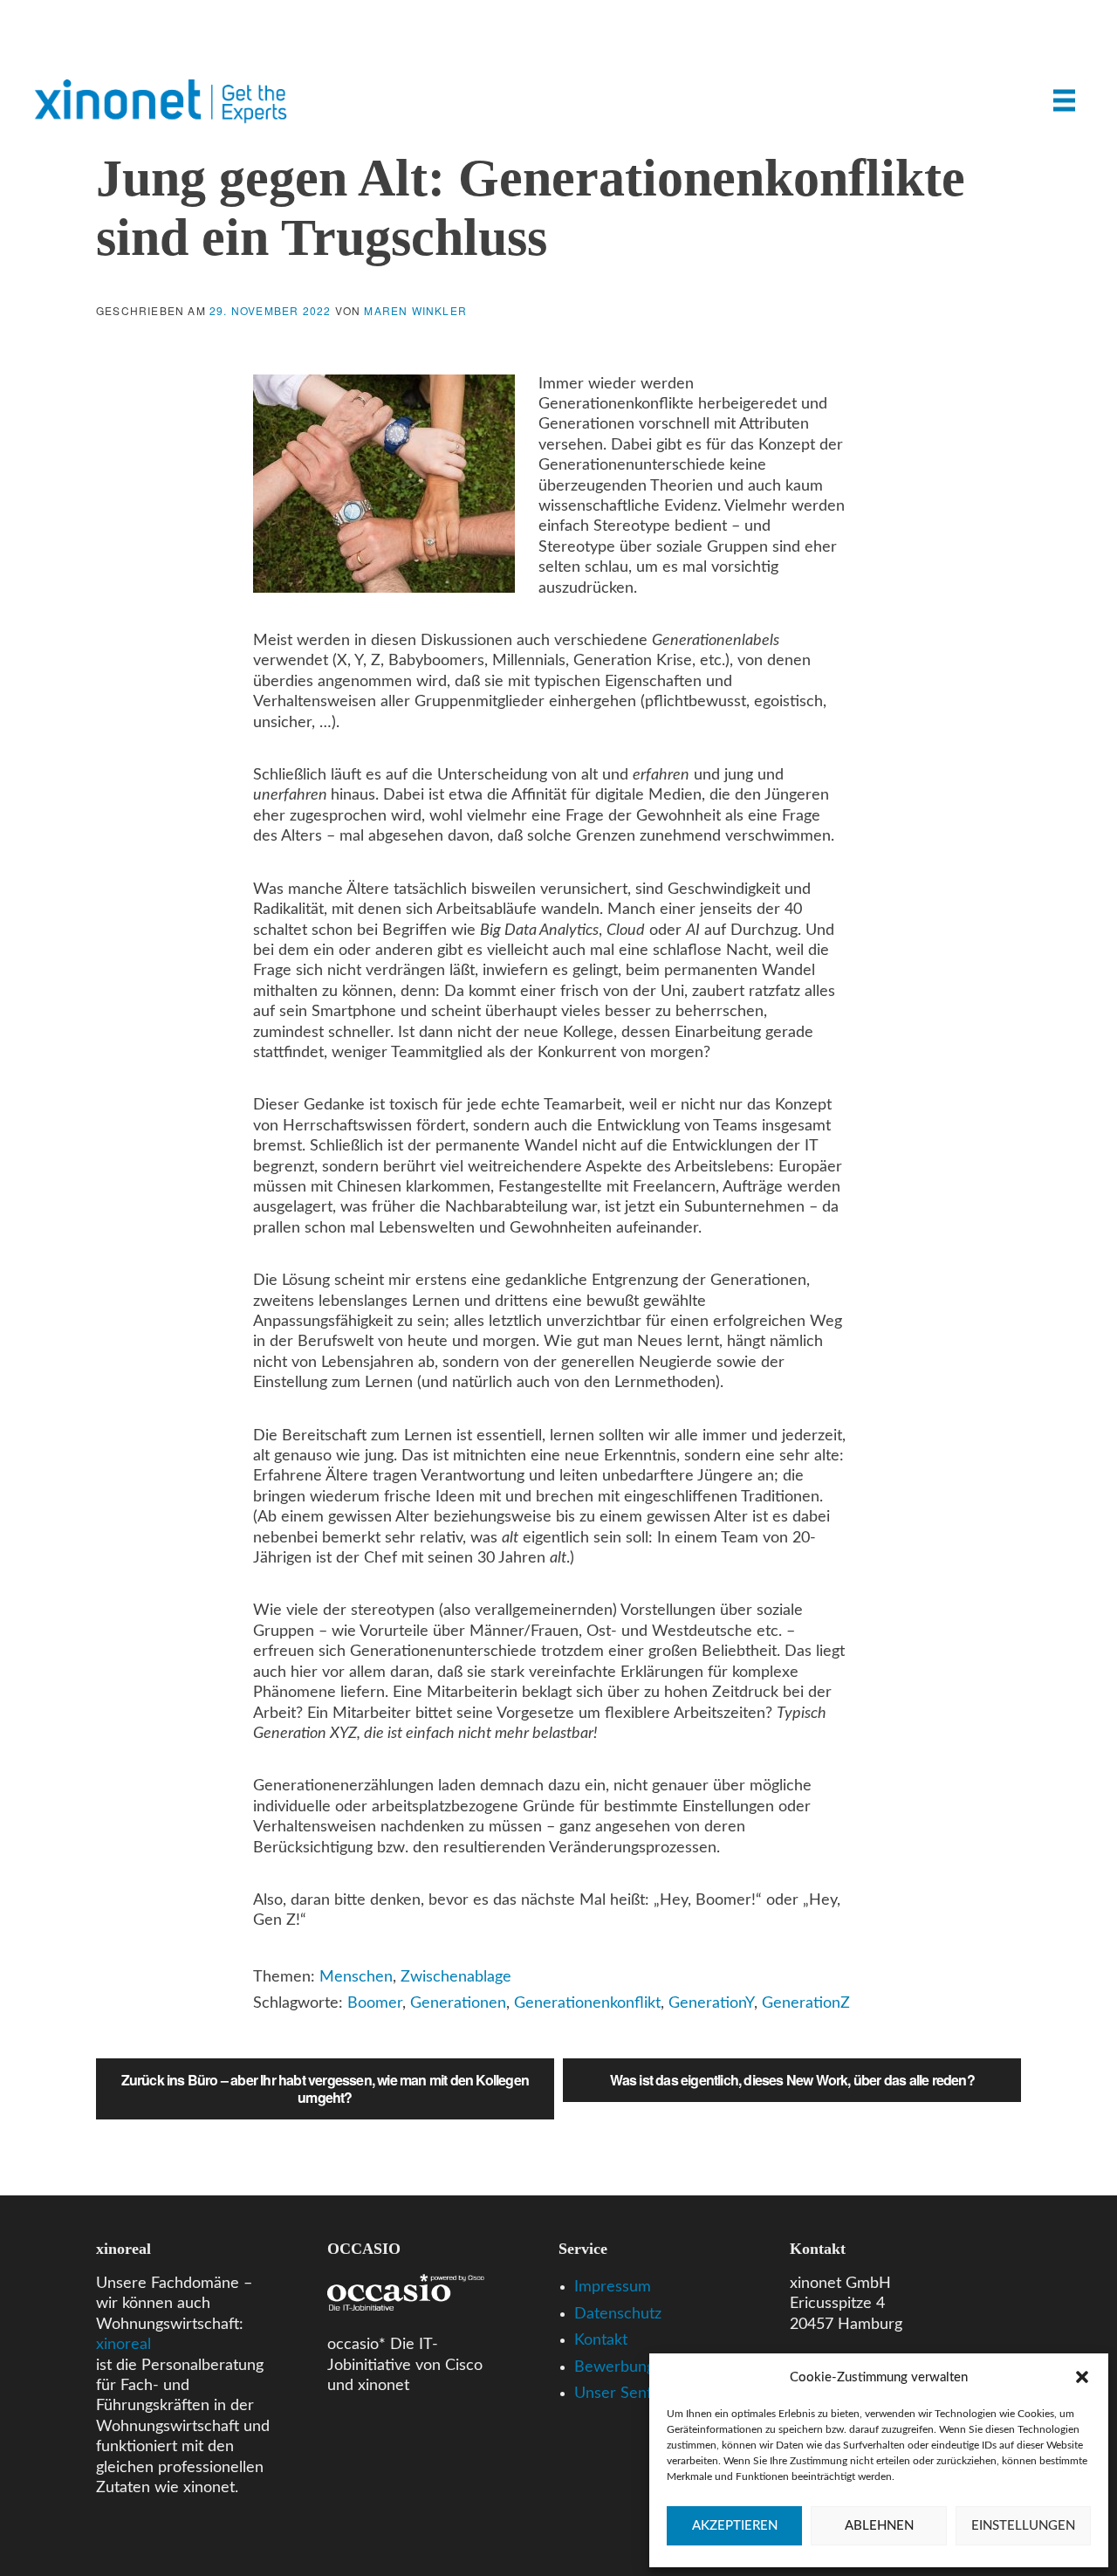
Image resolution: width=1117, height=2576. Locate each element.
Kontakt (601, 2340)
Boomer (375, 2003)
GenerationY (711, 2003)
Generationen (458, 2003)
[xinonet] (166, 113)
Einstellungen (1023, 2526)
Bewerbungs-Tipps (639, 2367)
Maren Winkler (415, 310)
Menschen (356, 1977)
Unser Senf (613, 2394)
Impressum (613, 2287)
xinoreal (123, 2345)
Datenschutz (618, 2314)
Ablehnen (879, 2526)
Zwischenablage (456, 1977)
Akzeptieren (735, 2526)
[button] (1082, 2377)
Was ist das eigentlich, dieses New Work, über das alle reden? (792, 2080)
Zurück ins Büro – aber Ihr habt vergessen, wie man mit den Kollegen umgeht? (325, 2088)
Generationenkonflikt (587, 2003)
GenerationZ (806, 2003)
